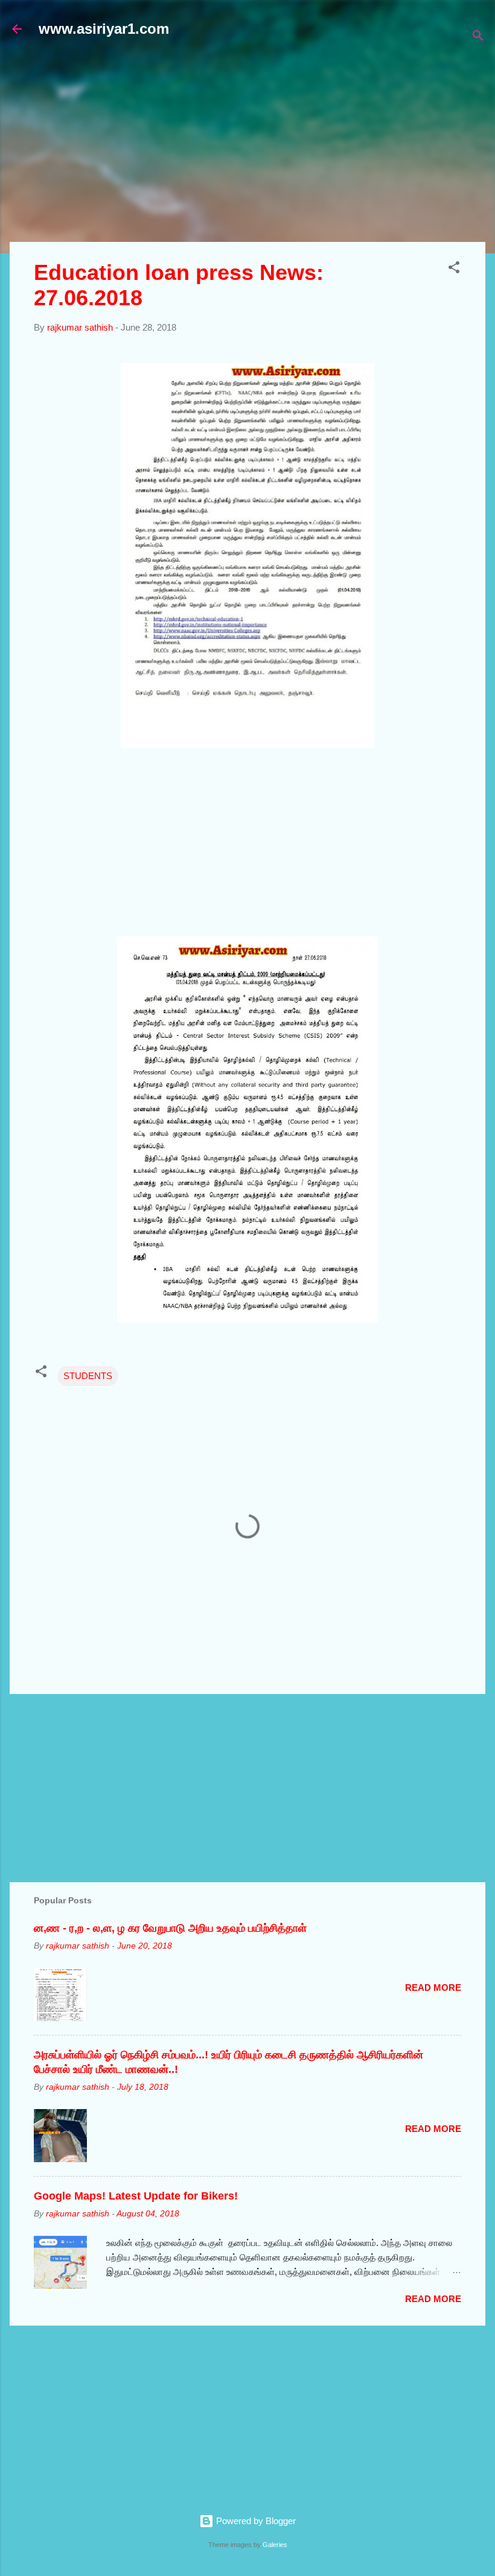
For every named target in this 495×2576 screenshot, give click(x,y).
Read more (433, 1988)
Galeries (275, 2545)
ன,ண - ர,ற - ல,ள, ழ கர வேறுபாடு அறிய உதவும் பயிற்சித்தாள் (170, 1928)
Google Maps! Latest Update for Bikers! (136, 2196)
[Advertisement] (252, 146)
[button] (454, 269)
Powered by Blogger (255, 2521)
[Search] (478, 38)
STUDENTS (88, 1376)
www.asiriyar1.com (104, 29)
